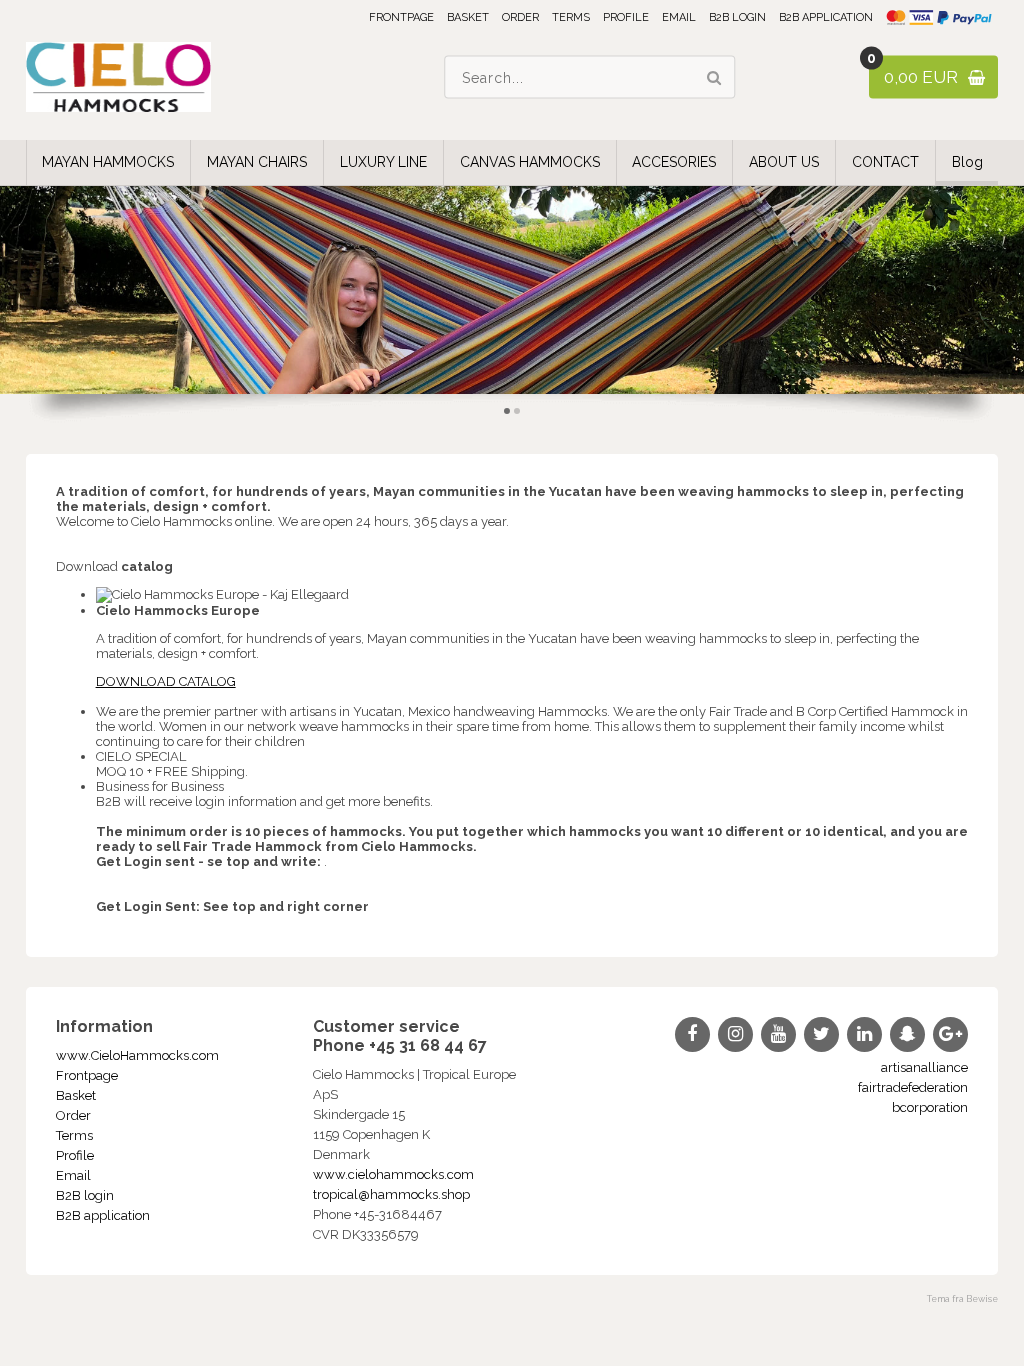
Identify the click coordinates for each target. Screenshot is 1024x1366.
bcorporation (930, 1107)
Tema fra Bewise (962, 1299)
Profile (626, 17)
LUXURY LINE (383, 162)
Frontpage (401, 17)
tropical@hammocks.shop (391, 1194)
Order (520, 17)
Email (679, 17)
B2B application (826, 17)
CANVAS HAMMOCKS (530, 162)
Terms (571, 17)
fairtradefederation (913, 1087)
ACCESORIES (674, 162)
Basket (468, 17)
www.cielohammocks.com (393, 1174)
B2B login (737, 17)
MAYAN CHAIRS (257, 162)
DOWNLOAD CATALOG (166, 681)
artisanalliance (924, 1067)
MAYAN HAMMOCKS (108, 162)
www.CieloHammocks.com (137, 1055)
